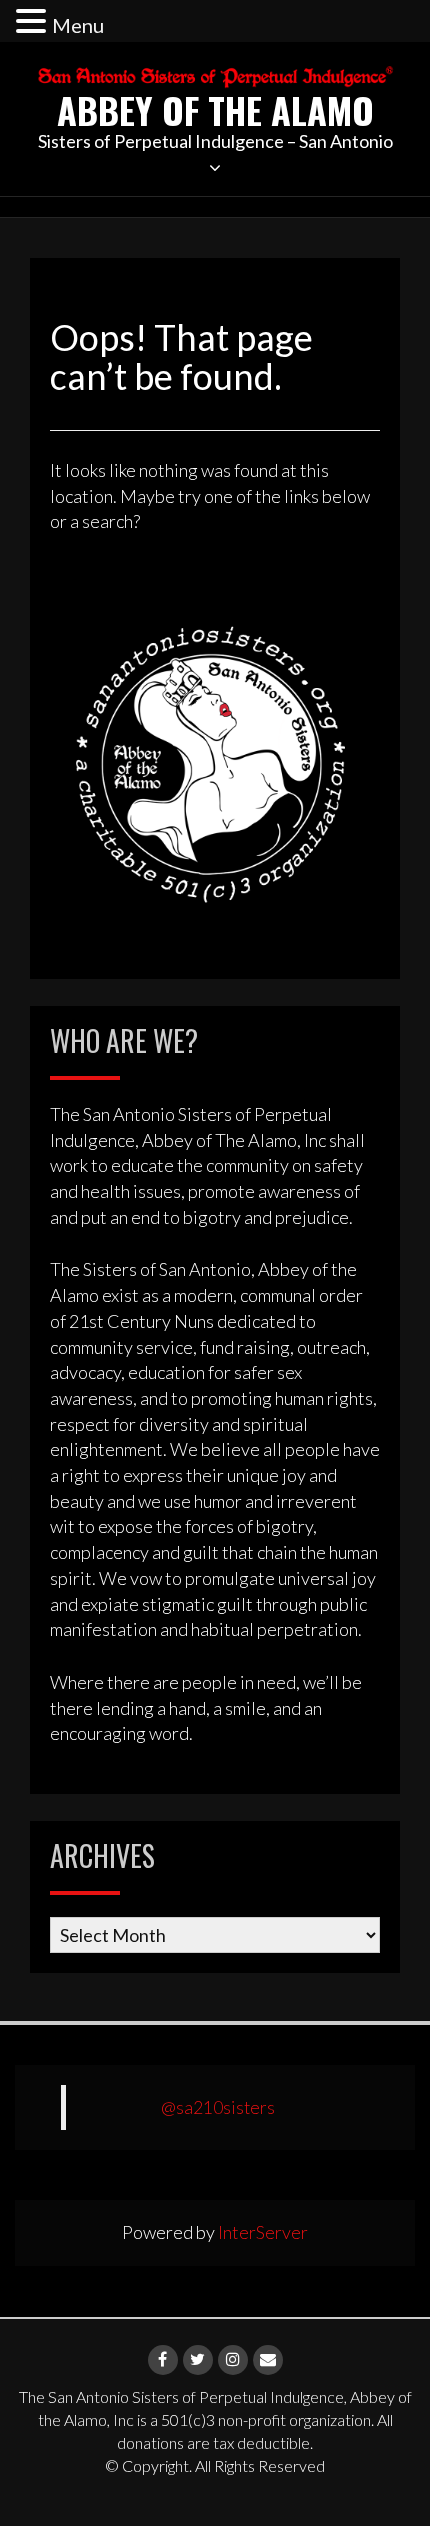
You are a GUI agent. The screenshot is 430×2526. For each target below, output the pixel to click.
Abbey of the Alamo (215, 109)
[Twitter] (198, 2360)
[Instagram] (233, 2360)
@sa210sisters (218, 2107)
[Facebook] (163, 2360)
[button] (34, 22)
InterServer (263, 2232)
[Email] (268, 2360)
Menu (78, 25)
